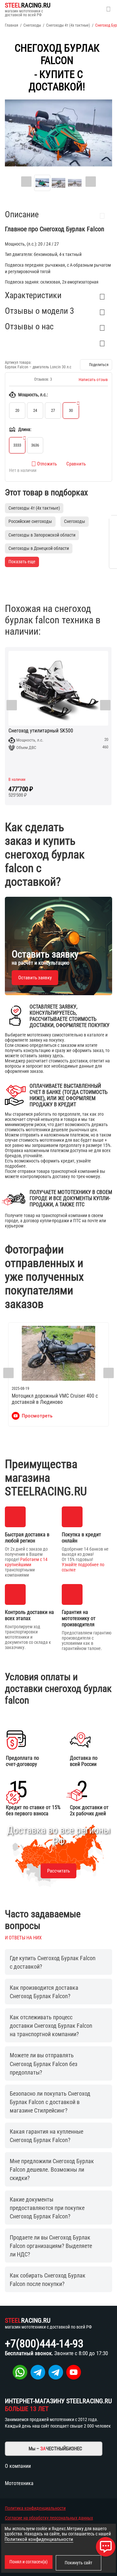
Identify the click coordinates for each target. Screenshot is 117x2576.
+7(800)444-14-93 (44, 2343)
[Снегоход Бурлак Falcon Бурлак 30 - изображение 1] (58, 133)
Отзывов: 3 (43, 379)
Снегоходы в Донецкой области (39, 548)
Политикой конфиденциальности (39, 2539)
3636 (35, 445)
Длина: (25, 429)
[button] (96, 365)
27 (53, 410)
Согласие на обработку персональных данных (49, 2518)
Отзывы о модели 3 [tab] (39, 311)
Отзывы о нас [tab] (29, 326)
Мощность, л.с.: (33, 395)
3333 (17, 445)
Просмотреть (37, 1416)
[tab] (58, 342)
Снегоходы (32, 25)
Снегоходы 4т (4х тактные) (68, 25)
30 (71, 410)
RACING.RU (28, 5)
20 (17, 410)
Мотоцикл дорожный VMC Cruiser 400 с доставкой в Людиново (55, 1399)
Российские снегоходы (30, 521)
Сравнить (76, 464)
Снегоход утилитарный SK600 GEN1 (67, 731)
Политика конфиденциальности (35, 2508)
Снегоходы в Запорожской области (42, 535)
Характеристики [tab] (33, 295)
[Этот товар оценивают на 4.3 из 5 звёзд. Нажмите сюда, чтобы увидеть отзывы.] (20, 379)
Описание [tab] (22, 214)
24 (35, 410)
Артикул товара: (18, 362)
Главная (12, 25)
